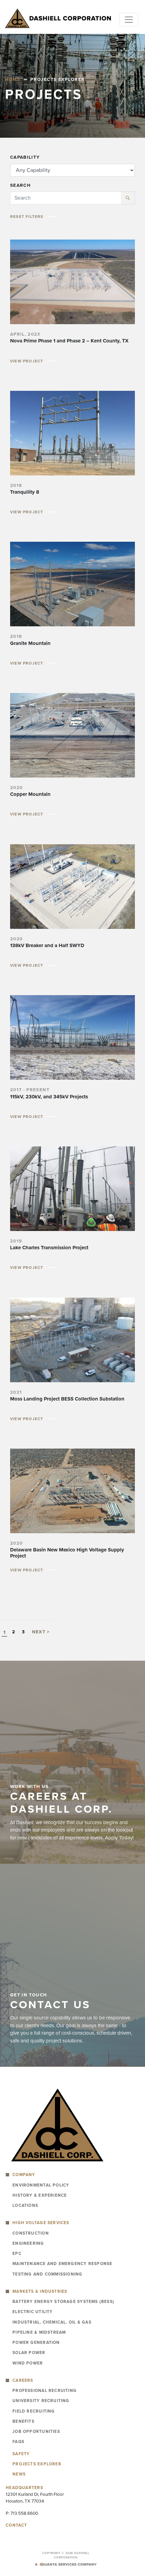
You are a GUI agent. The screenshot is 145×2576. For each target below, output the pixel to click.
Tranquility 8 (25, 492)
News (19, 2474)
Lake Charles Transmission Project (49, 1248)
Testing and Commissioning (47, 2274)
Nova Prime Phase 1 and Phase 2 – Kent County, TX (69, 341)
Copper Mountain (30, 794)
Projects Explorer (37, 2464)
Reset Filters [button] (27, 217)
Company (24, 2175)
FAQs (18, 2442)
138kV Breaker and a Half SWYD (47, 945)
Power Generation (36, 2343)
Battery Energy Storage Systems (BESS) (63, 2302)
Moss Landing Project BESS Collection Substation (67, 1399)
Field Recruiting (34, 2411)
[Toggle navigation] (129, 20)
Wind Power (28, 2363)
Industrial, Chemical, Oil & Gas (52, 2322)
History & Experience (40, 2195)
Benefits (23, 2421)
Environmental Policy (41, 2185)
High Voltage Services (41, 2223)
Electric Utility (33, 2312)
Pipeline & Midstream (39, 2332)
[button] (128, 198)
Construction (31, 2233)
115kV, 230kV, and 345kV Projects (49, 1097)
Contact (17, 2525)
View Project (27, 361)
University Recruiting (41, 2401)
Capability (25, 157)
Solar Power (29, 2353)
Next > (41, 1632)
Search (20, 185)
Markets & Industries (40, 2291)
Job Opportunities (36, 2432)
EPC (17, 2254)
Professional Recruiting (45, 2391)
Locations (25, 2205)
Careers (23, 2380)
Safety (21, 2454)
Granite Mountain (30, 643)
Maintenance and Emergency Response (62, 2264)
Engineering (28, 2243)
